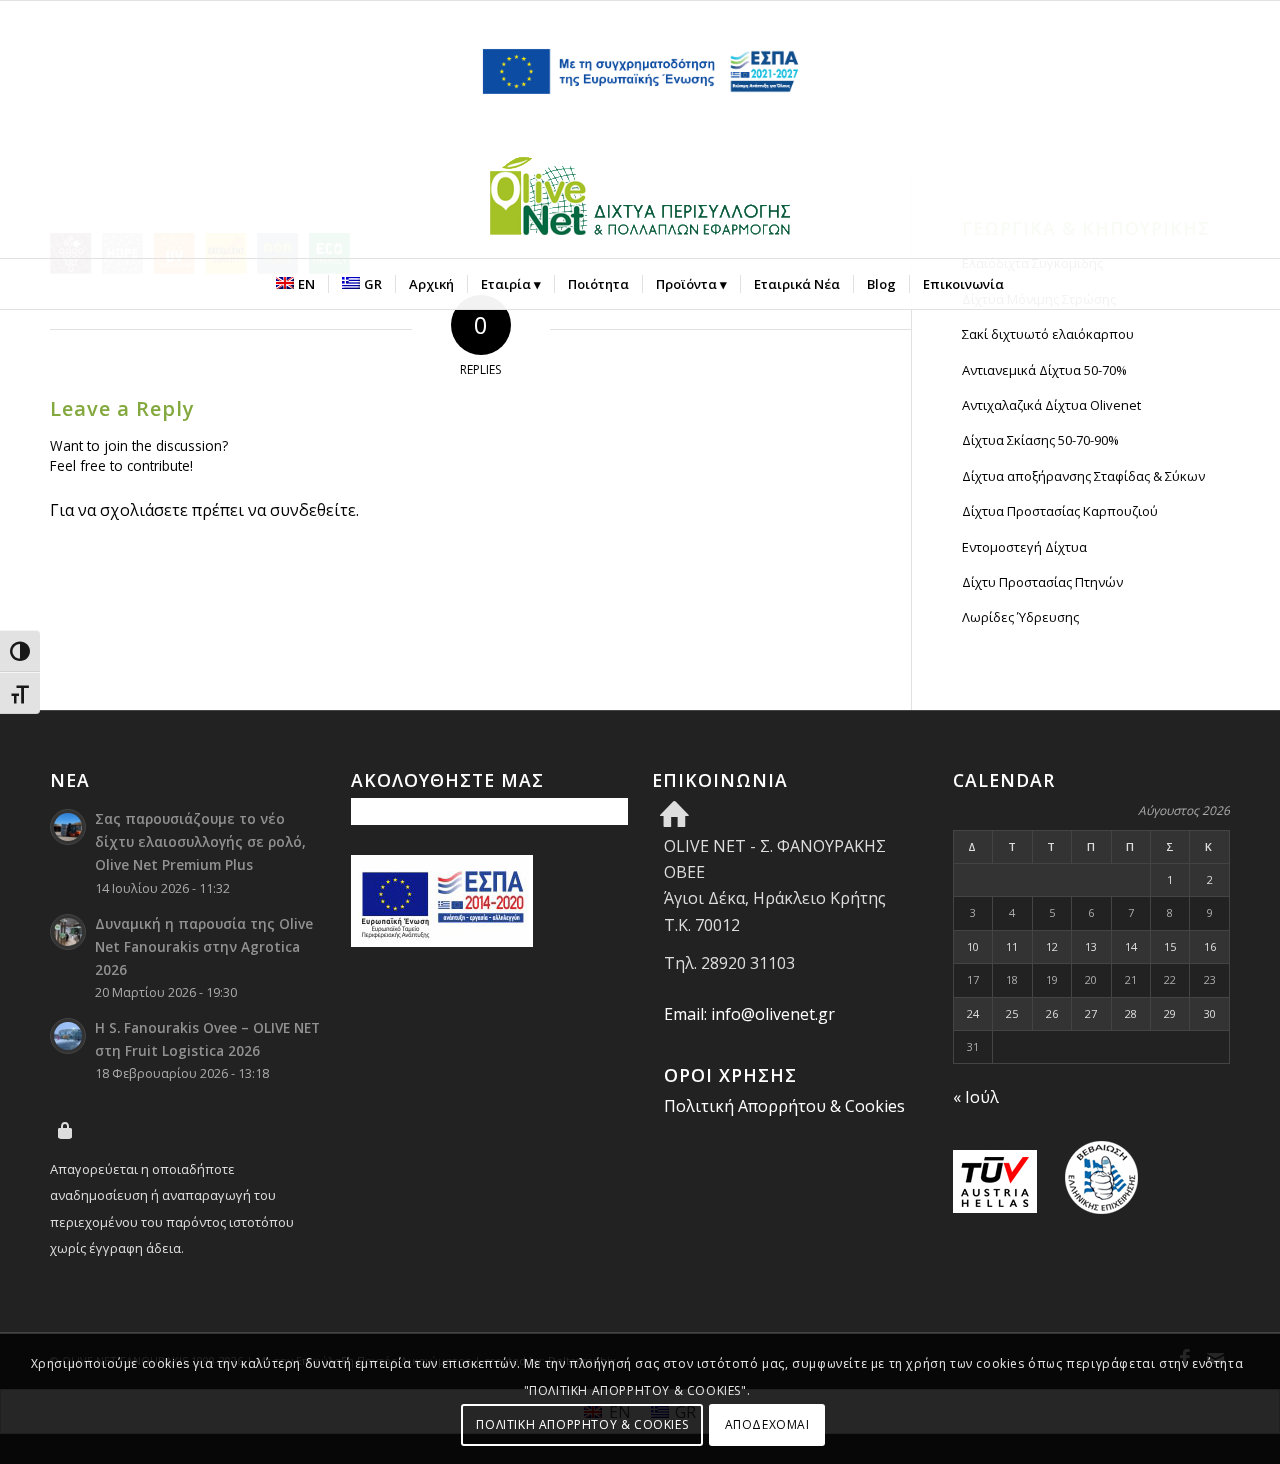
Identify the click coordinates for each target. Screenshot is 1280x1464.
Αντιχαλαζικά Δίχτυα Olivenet (1051, 405)
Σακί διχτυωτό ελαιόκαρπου (1048, 334)
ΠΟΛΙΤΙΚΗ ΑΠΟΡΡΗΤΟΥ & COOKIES (582, 1424)
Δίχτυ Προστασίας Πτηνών (1042, 582)
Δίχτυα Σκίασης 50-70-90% (1040, 440)
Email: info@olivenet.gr (749, 1014)
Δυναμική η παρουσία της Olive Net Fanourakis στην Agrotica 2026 (204, 946)
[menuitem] (295, 284)
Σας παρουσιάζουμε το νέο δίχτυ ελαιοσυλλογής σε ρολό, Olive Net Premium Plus (200, 841)
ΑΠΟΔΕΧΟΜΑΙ (767, 1424)
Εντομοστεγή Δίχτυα (1024, 547)
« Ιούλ (976, 1097)
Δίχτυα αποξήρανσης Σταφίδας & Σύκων (1083, 476)
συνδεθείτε (313, 510)
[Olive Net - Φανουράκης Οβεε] (640, 200)
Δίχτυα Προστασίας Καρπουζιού (1060, 511)
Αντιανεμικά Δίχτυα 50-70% (1044, 370)
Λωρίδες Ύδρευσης (1020, 617)
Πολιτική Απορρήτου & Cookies (784, 1106)
